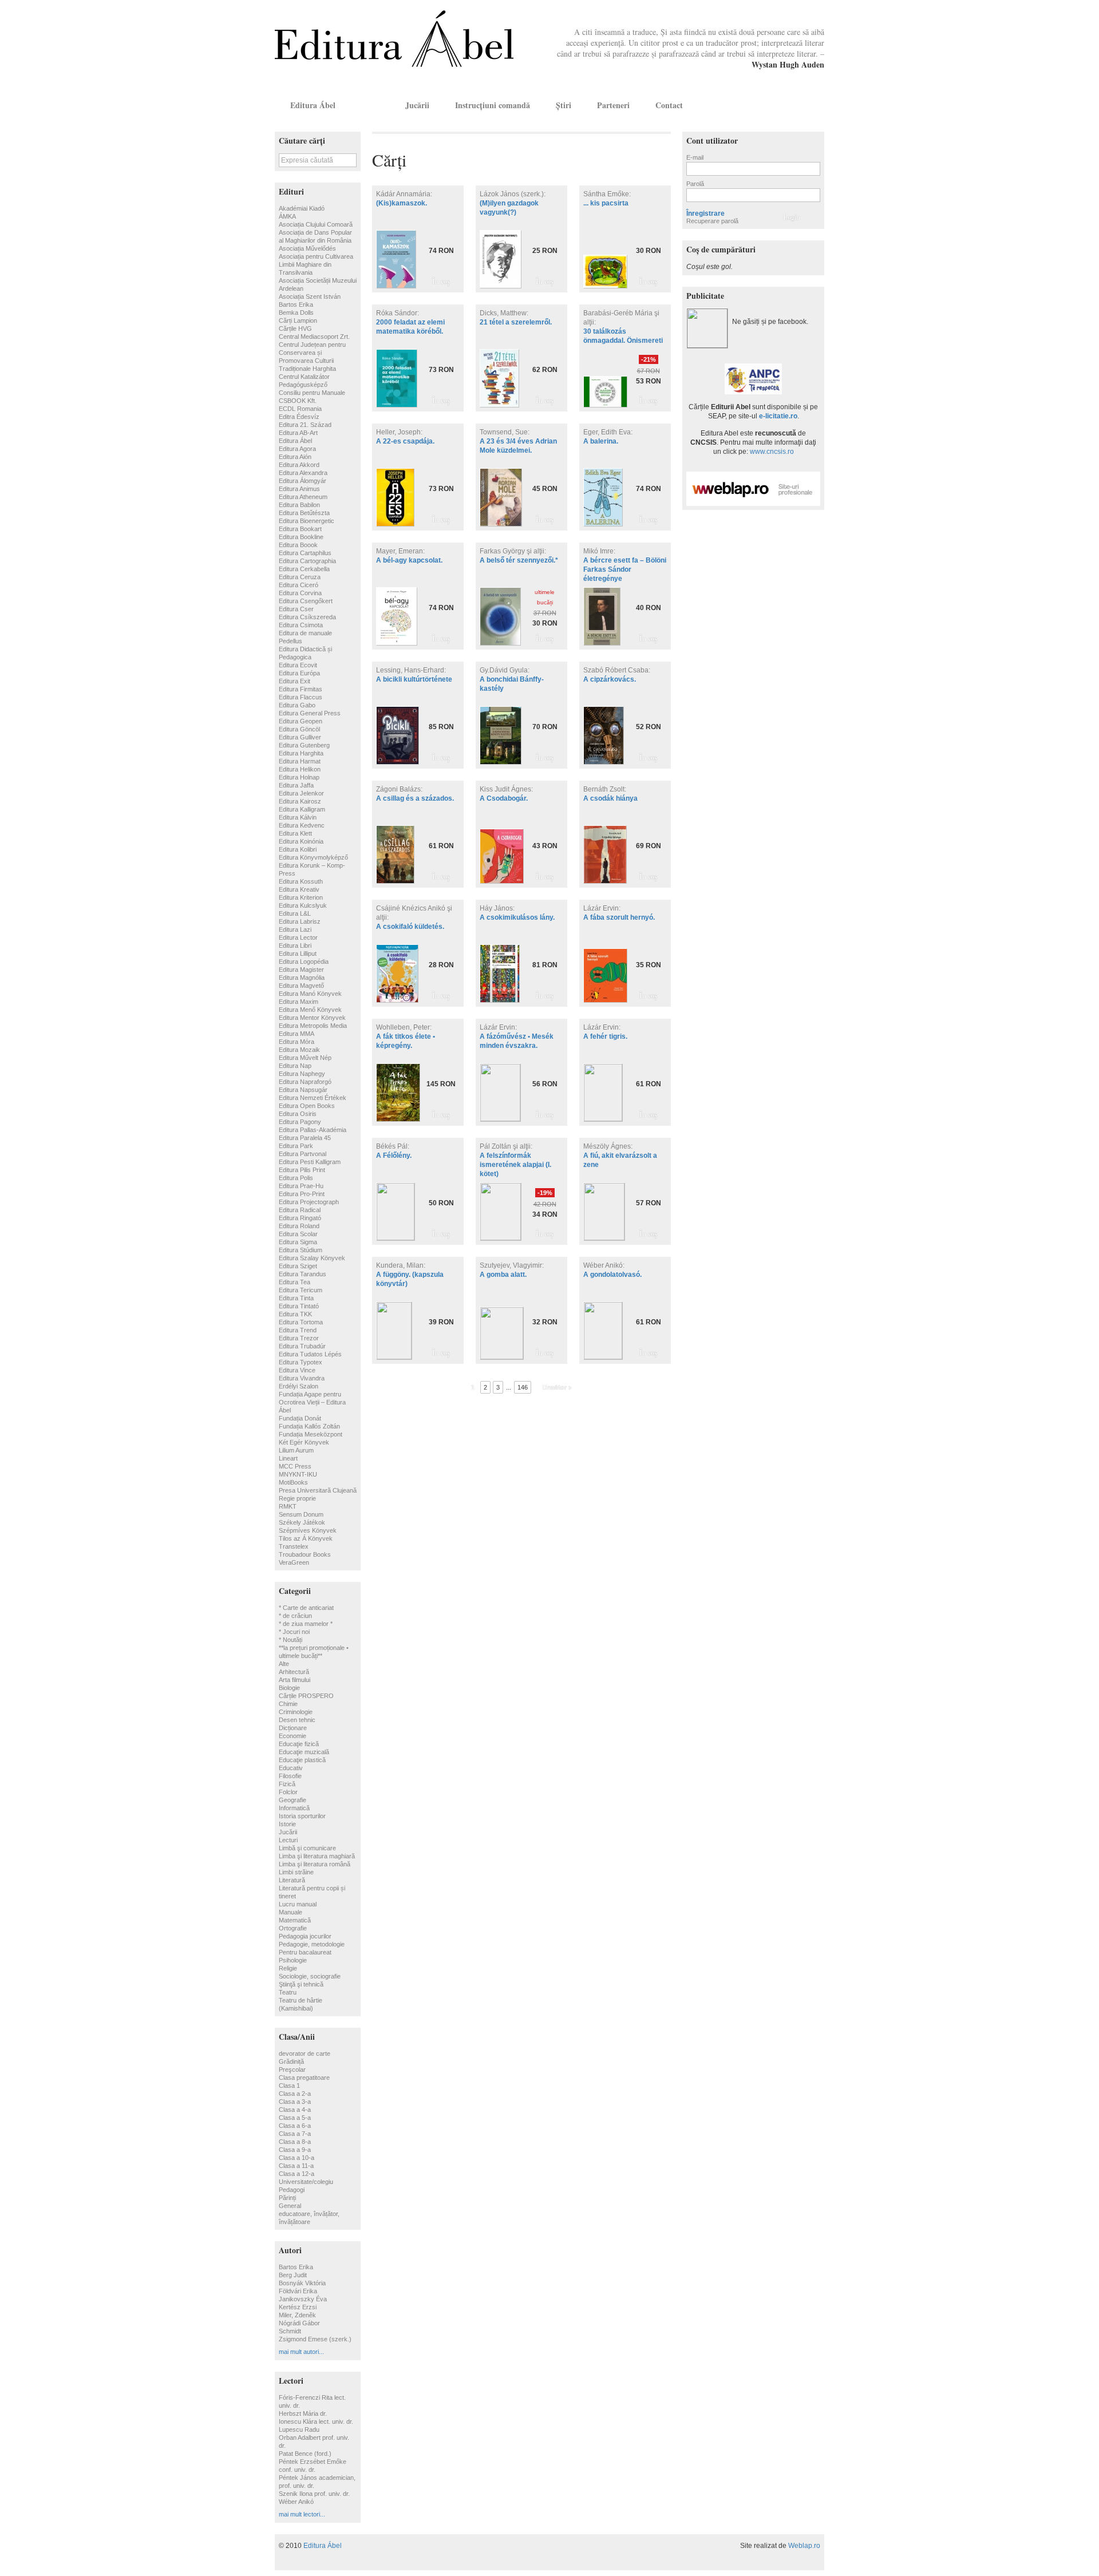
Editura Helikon (300, 769)
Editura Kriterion (301, 897)
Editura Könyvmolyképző (313, 857)
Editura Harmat (300, 761)
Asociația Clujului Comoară (316, 224)
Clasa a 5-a (295, 2118)
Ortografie (293, 1928)
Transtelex (294, 1546)
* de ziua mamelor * (306, 1624)
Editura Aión (295, 457)
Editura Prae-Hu (301, 1186)
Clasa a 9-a (295, 2150)
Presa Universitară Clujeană (318, 1490)
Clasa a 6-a (295, 2126)
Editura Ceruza (300, 577)
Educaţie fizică (299, 1744)
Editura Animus (299, 489)
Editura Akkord (299, 465)
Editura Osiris (298, 1114)
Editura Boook (298, 545)
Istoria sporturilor (302, 1816)
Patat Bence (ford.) (305, 2454)
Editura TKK (295, 1314)
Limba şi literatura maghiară (317, 1856)
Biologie (289, 1688)
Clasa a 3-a (295, 2102)
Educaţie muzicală (304, 1752)
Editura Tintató (299, 1306)
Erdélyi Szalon (299, 1386)
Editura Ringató (300, 1218)
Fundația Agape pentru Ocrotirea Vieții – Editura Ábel (312, 1402)
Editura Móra (297, 1042)
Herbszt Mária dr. (303, 2413)
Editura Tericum (301, 1290)
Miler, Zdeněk (297, 2315)
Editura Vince (297, 1370)
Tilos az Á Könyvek (306, 1538)
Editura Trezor (299, 1338)
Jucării (417, 105)
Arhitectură (294, 1672)
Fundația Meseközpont (311, 1434)
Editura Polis (296, 1178)
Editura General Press (310, 713)
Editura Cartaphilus (305, 553)
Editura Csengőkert (306, 601)
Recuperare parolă (712, 221)
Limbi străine (296, 1872)
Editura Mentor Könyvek (312, 1018)
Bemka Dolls (296, 312)
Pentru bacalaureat (305, 1952)
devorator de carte (305, 2053)
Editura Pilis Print (302, 1170)
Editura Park (296, 1146)
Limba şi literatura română (315, 1864)
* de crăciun (295, 1616)
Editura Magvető (301, 986)
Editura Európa (299, 673)
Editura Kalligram (302, 809)
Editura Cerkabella (304, 569)
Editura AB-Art (298, 433)
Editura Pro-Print (302, 1194)
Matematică (295, 1920)
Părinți (287, 2198)
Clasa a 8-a (295, 2142)
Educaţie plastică (302, 1760)
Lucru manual (298, 1904)
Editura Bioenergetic (307, 521)
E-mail (695, 157)
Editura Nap (295, 1066)
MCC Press (295, 1466)
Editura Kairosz (300, 801)
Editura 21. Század (305, 425)
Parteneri (613, 105)
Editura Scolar (298, 1234)
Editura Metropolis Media (313, 1026)
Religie (288, 1968)
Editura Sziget (298, 1266)
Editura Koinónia (301, 841)
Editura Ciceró (299, 585)
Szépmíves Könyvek (308, 1530)
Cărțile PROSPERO (306, 1696)
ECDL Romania (300, 409)
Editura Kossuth (301, 881)
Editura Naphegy (302, 1074)
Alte (284, 1664)
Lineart (288, 1458)
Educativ (291, 1768)
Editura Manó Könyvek (310, 994)
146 (523, 1387)
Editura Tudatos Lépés (310, 1354)
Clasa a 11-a (296, 2166)
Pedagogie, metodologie (312, 1944)
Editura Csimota (301, 625)
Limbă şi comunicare (307, 1848)
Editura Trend (298, 1330)
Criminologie (296, 1712)
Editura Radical (300, 1210)
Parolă (695, 184)
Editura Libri (295, 945)
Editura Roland (299, 1226)
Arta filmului (294, 1680)
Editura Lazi (295, 929)
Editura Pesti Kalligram (310, 1162)
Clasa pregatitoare (304, 2078)
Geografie (292, 1800)
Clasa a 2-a (295, 2094)
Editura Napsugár (303, 1090)
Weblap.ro (804, 2546)
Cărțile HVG (295, 329)
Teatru (288, 1992)
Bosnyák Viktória (302, 2283)
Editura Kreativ (299, 889)
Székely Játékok (302, 1522)
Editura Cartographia (307, 561)
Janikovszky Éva (303, 2299)
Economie (292, 1736)
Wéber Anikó (296, 2502)
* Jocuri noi (294, 1632)
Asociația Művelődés (307, 248)
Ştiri (564, 105)
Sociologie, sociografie (310, 1976)
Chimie (288, 1704)
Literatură (292, 1880)
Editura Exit (294, 681)
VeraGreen (294, 1562)
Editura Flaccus (301, 697)
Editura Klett (295, 833)
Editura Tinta (296, 1298)
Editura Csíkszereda (307, 617)
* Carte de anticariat (306, 1608)
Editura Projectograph (309, 1202)
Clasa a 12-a (297, 2174)
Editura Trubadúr (302, 1346)
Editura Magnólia (302, 978)
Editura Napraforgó (305, 1082)
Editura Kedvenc (302, 825)
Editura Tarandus (303, 1274)
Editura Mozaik (299, 1050)
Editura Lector (298, 937)
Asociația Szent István (310, 296)
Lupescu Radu (299, 2429)
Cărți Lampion (298, 320)
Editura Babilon (299, 505)
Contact (669, 105)
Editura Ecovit (298, 665)
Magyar (799, 105)
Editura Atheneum (303, 497)
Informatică (294, 1808)
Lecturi (288, 1840)
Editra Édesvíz (299, 417)
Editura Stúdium (301, 1250)
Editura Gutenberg (304, 745)
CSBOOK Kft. (298, 401)
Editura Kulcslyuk (303, 905)
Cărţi (370, 105)
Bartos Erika (296, 304)
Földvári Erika (298, 2291)
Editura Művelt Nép (305, 1058)
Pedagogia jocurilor (305, 1936)
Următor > (557, 1387)
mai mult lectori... (302, 2514)
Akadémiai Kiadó (302, 208)
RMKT (288, 1506)
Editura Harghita (301, 753)
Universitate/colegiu (306, 2182)
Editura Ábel (313, 105)
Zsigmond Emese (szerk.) (315, 2339)
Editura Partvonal (303, 1154)
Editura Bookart (300, 529)
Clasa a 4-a (295, 2110)
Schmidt (290, 2331)
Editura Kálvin (298, 817)
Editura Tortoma (301, 1322)
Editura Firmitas (301, 689)
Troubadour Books (305, 1554)
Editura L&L (295, 913)
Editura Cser (296, 609)
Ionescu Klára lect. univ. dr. (316, 2421)
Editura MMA (297, 1034)
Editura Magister (301, 970)
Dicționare (293, 1728)
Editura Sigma (298, 1242)
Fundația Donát (300, 1418)
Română (815, 105)
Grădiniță (291, 2061)
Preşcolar (292, 2069)
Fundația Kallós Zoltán (309, 1426)
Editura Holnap (299, 777)
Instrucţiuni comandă (493, 105)
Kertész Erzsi (298, 2307)
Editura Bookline (301, 537)
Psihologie (293, 1960)
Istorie (287, 1824)
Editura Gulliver (300, 737)
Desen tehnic (297, 1720)
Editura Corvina (300, 593)
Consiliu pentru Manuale (312, 393)
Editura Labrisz (300, 921)
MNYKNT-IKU (298, 1474)
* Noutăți (290, 1640)
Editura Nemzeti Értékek (313, 1098)
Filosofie (290, 1776)
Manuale (290, 1912)
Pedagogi (292, 2190)
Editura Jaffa (296, 785)
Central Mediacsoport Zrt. (314, 337)
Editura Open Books (307, 1106)
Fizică (287, 1784)
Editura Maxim (299, 1002)
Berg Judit (293, 2275)
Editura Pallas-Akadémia (313, 1130)
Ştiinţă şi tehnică (301, 1984)
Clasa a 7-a (295, 2134)
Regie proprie (297, 1498)
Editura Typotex (301, 1362)
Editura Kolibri (298, 849)
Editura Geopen (301, 721)
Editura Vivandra (302, 1378)
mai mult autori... (301, 2352)
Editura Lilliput (298, 953)
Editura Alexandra (303, 473)
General (290, 2206)
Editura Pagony (300, 1122)
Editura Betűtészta (304, 513)
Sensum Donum (301, 1514)
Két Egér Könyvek (304, 1442)
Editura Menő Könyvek (310, 1010)
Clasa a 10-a (297, 2158)
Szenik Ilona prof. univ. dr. (314, 2494)
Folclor (288, 1792)
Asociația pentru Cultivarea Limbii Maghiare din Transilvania (316, 264)
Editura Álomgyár (303, 481)
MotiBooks (293, 1482)
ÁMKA (287, 216)
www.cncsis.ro (772, 452)
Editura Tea (294, 1282)
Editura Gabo (297, 705)
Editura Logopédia (304, 961)
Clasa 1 (289, 2086)
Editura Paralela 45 (305, 1138)
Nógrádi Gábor (299, 2323)
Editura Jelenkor (301, 793)
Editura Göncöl (299, 729)
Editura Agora (297, 449)
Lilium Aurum (296, 1450)
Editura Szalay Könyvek (312, 1258)
